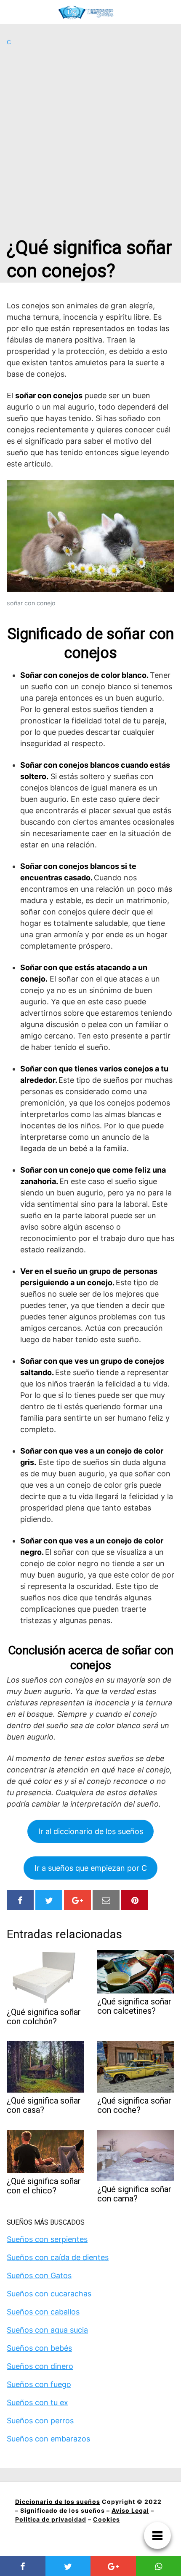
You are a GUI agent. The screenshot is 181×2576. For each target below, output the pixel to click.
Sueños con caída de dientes (58, 2257)
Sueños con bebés (39, 2348)
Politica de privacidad (51, 2519)
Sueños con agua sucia (47, 2330)
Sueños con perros (40, 2421)
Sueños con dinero (40, 2366)
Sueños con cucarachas (49, 2294)
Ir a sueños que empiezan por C (91, 1868)
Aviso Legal (130, 2510)
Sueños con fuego (39, 2384)
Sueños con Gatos (39, 2275)
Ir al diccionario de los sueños (91, 1831)
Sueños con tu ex (37, 2402)
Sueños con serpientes (47, 2239)
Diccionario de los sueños (58, 2502)
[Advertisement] (90, 141)
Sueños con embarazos (48, 2439)
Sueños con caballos (43, 2312)
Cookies (106, 2519)
